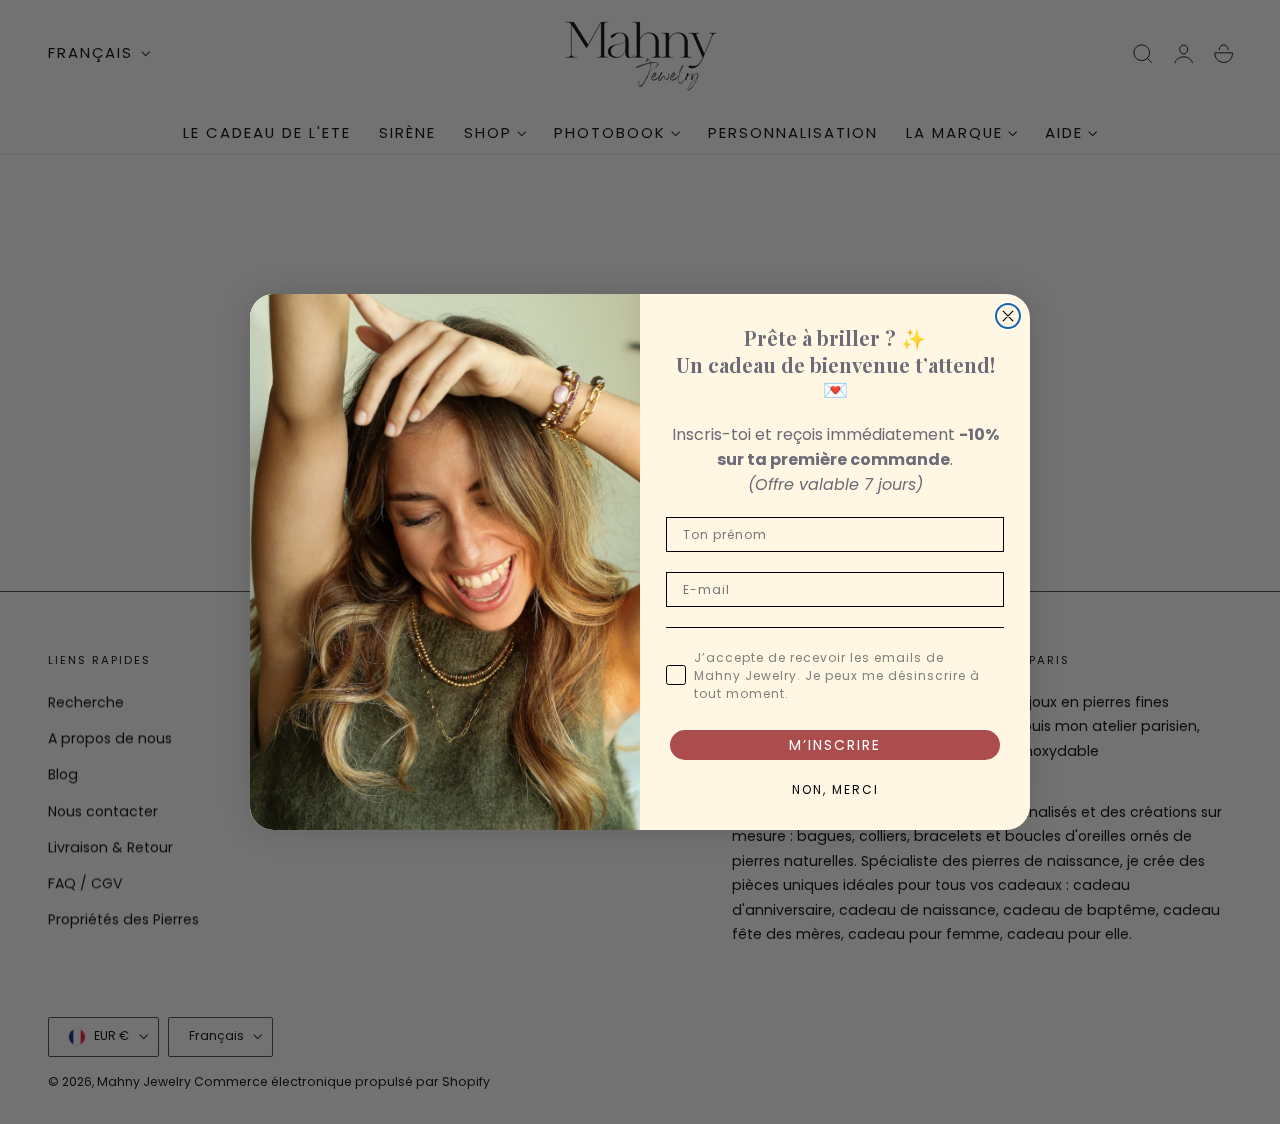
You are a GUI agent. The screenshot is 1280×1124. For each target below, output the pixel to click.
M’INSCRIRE (835, 745)
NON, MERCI (835, 789)
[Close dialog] (1008, 316)
